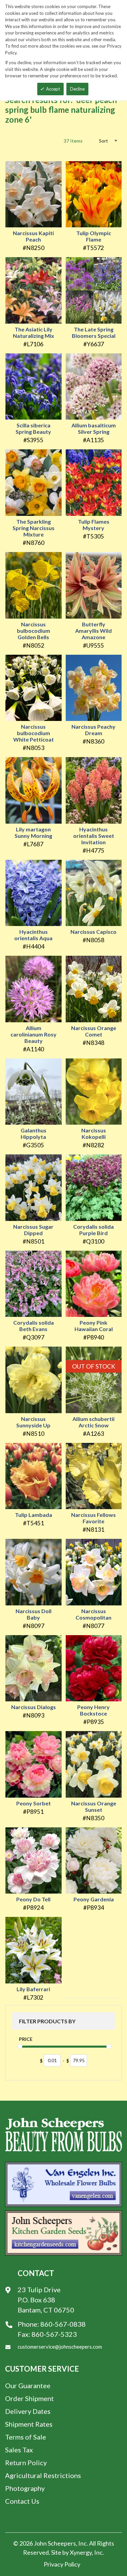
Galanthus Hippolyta (34, 1133)
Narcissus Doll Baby (34, 1614)
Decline (77, 89)
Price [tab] (26, 2039)
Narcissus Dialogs (34, 1707)
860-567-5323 (54, 2334)
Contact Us (22, 2501)
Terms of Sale (26, 2437)
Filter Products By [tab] (47, 2021)
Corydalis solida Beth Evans (34, 1326)
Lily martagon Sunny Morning (33, 832)
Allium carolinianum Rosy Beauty (34, 1034)
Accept (53, 89)
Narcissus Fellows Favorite (93, 1518)
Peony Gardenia (94, 1899)
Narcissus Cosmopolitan (93, 1614)
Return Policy (26, 2462)
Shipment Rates (29, 2424)
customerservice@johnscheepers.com (60, 2347)
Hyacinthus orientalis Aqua (33, 935)
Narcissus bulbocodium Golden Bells (34, 631)
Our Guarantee (28, 2385)
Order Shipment (29, 2398)
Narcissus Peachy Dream (93, 730)
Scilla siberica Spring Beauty (33, 428)
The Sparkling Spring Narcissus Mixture (34, 528)
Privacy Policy (62, 2564)
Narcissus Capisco (93, 932)
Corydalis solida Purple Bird (93, 1230)
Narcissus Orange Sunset (94, 1806)
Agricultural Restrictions (43, 2475)
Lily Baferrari (33, 1989)
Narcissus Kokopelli (94, 1133)
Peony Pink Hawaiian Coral (94, 1326)
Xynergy (81, 2552)
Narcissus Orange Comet (94, 1031)
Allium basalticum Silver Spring (94, 428)
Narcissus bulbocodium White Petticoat (34, 733)
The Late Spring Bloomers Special (94, 332)
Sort (103, 141)
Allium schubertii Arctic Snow (93, 1422)
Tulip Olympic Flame (94, 236)
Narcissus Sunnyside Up (33, 1422)
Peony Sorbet (34, 1803)
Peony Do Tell (33, 1899)
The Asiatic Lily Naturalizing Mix (34, 332)
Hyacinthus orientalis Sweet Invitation (94, 836)
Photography (25, 2488)
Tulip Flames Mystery (94, 525)
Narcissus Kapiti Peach (33, 236)
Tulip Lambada (34, 1515)
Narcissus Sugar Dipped (33, 1230)
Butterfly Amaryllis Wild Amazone (93, 631)
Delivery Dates (28, 2411)
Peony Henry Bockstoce (93, 1710)
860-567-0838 (63, 2324)
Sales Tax (19, 2450)
